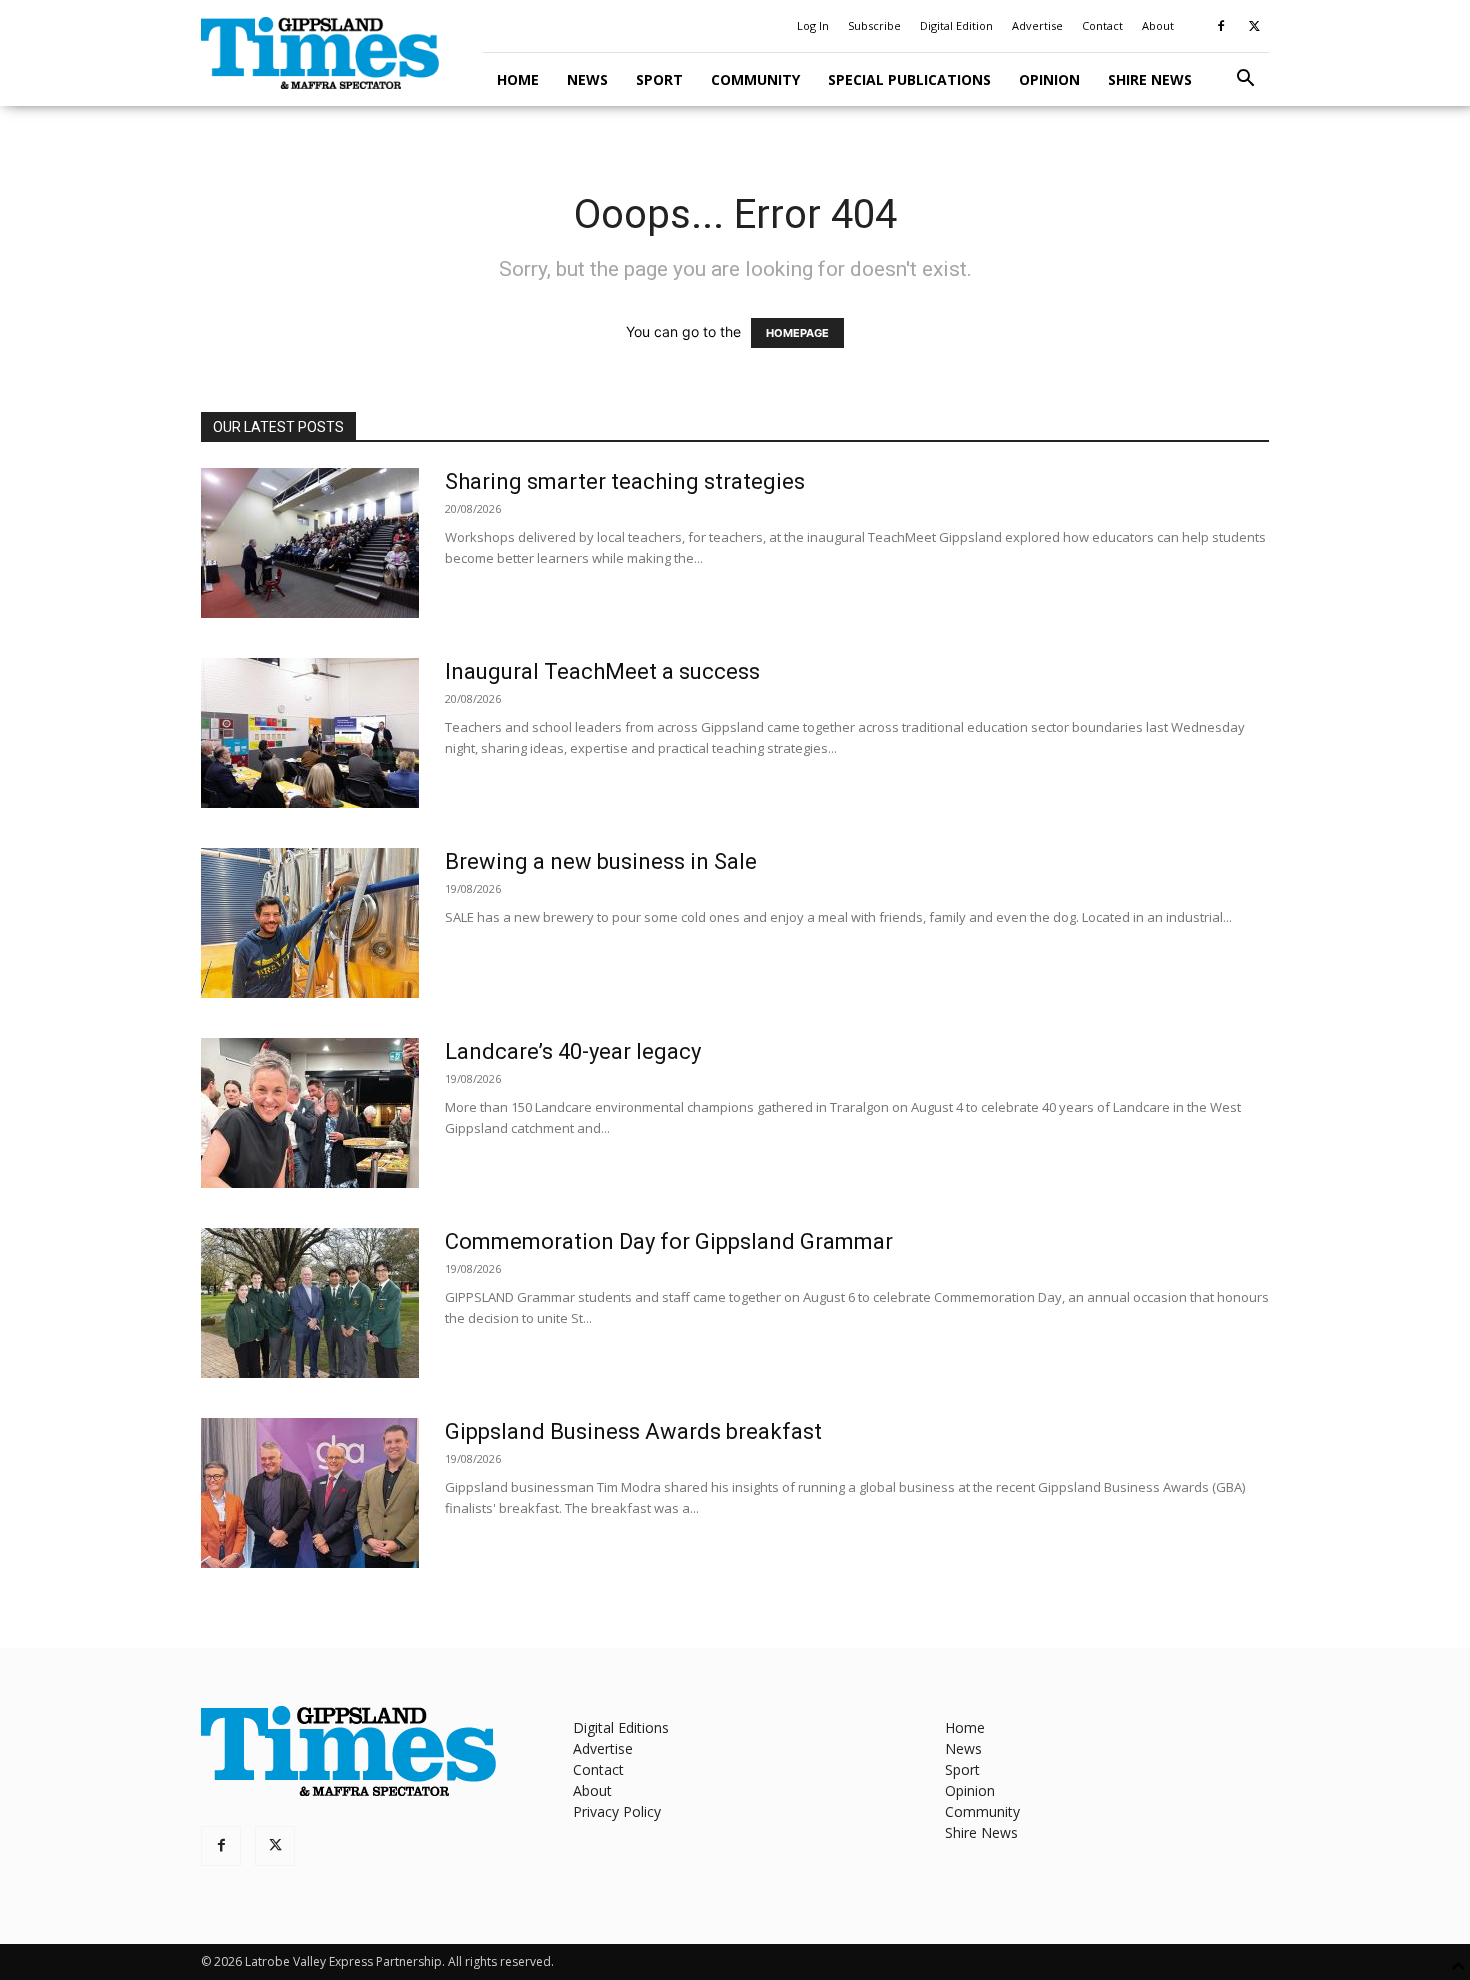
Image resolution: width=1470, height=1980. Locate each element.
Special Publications (909, 79)
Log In (813, 25)
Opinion (1049, 79)
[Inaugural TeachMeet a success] (310, 733)
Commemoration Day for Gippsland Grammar (669, 1241)
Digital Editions (621, 1727)
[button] (1245, 80)
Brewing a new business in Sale (601, 861)
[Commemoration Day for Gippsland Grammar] (310, 1303)
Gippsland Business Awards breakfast (633, 1431)
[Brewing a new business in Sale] (310, 923)
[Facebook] (1221, 26)
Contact (1102, 25)
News (587, 79)
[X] (1254, 26)
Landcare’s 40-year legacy (573, 1051)
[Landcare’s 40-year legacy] (310, 1113)
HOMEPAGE (797, 333)
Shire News (1150, 79)
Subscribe (874, 25)
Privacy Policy (617, 1811)
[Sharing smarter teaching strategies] (310, 543)
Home (518, 79)
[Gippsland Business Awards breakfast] (310, 1493)
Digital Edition (956, 25)
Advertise (1037, 25)
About (1158, 25)
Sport (659, 79)
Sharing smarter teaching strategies (625, 481)
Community (755, 79)
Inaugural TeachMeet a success (602, 671)
